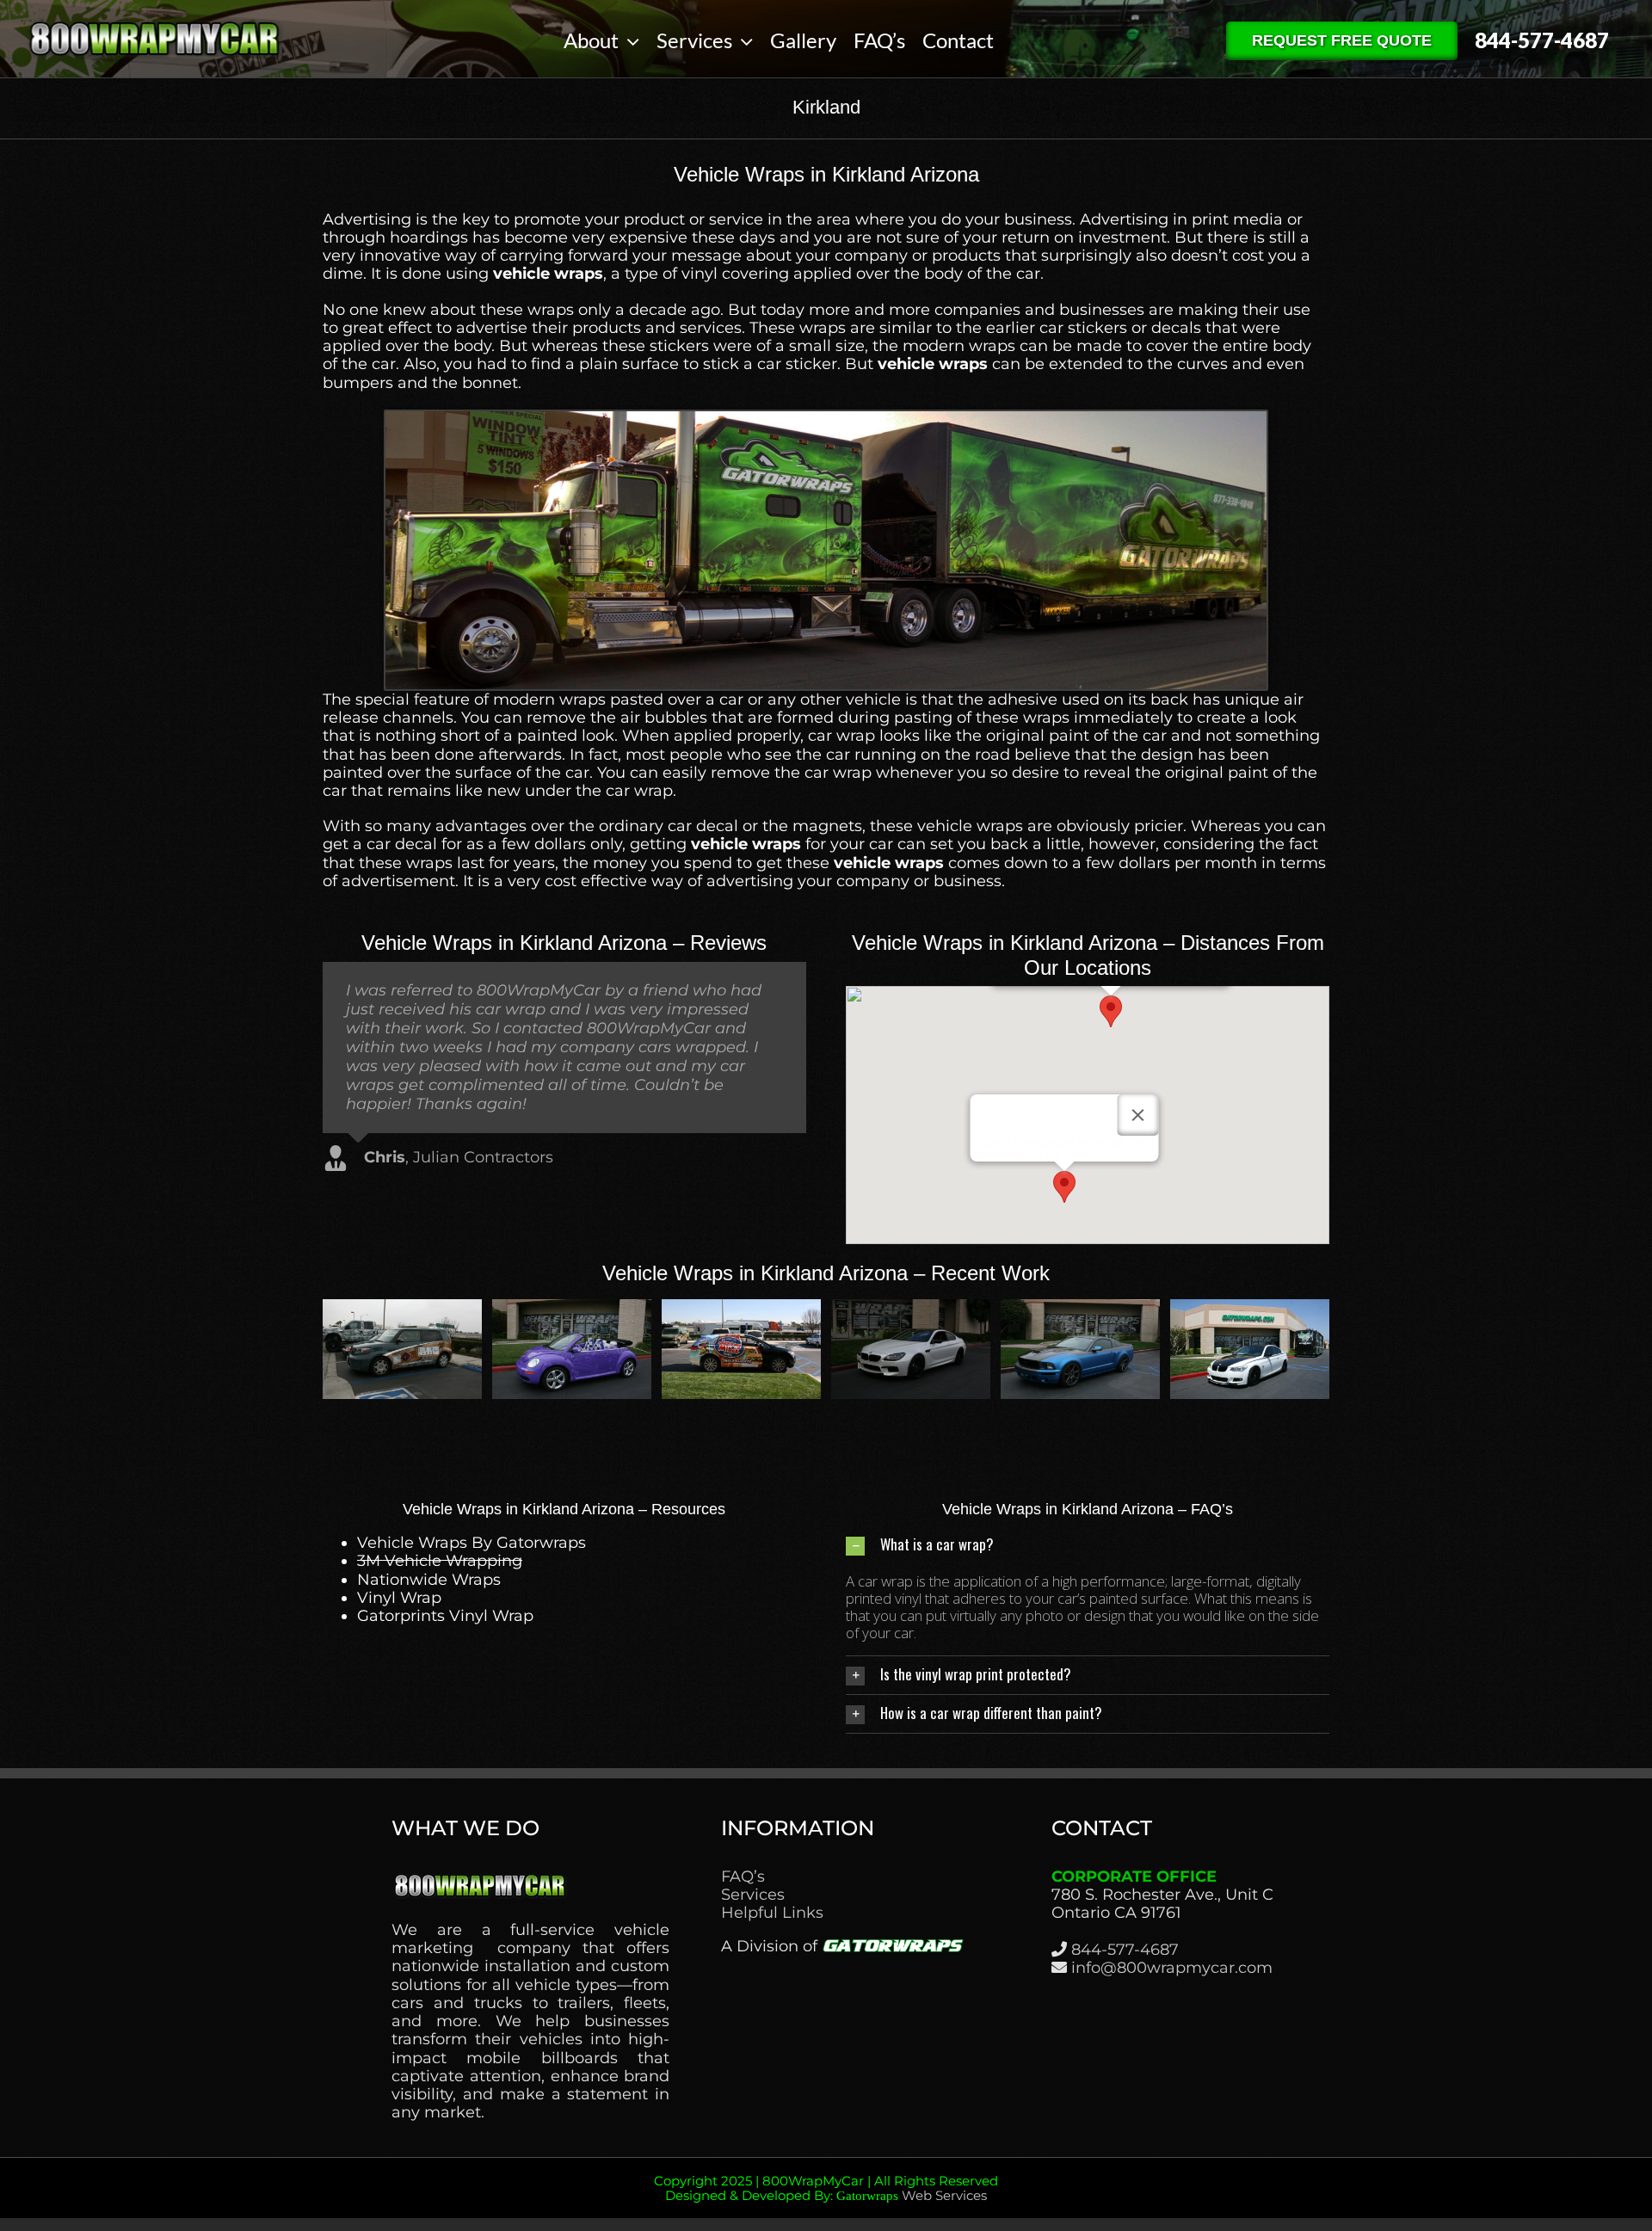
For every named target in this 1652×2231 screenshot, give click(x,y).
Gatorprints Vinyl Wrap (445, 1616)
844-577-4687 (1125, 1950)
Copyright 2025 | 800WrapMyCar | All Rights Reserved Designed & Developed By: (826, 2188)
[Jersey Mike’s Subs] (1080, 1309)
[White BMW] (1250, 1309)
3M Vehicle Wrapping (440, 1561)
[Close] (1138, 1115)
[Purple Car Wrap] (911, 1309)
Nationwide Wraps (429, 1580)
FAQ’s (743, 1877)
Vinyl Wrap (399, 1598)
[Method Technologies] (402, 1309)
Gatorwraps (867, 2196)
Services (753, 1895)
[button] (1111, 1011)
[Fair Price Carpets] (741, 1309)
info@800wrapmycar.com (1172, 1968)
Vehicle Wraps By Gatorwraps (472, 1543)
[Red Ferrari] (572, 1309)
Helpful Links (772, 1913)
